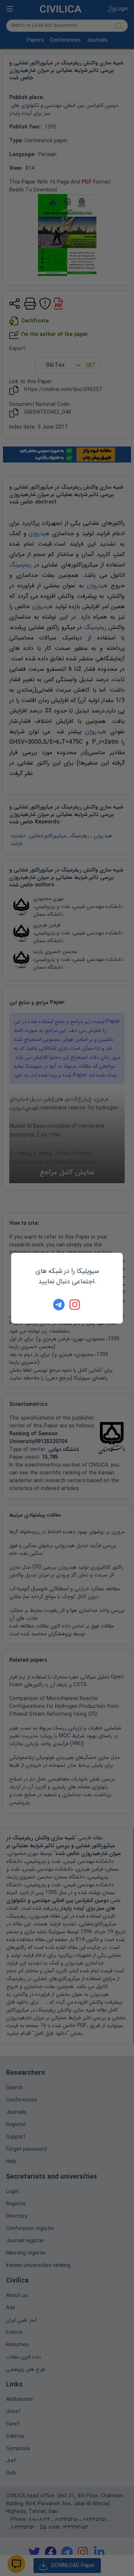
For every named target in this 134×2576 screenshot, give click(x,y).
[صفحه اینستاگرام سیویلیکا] (75, 1305)
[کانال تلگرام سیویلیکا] (59, 1305)
